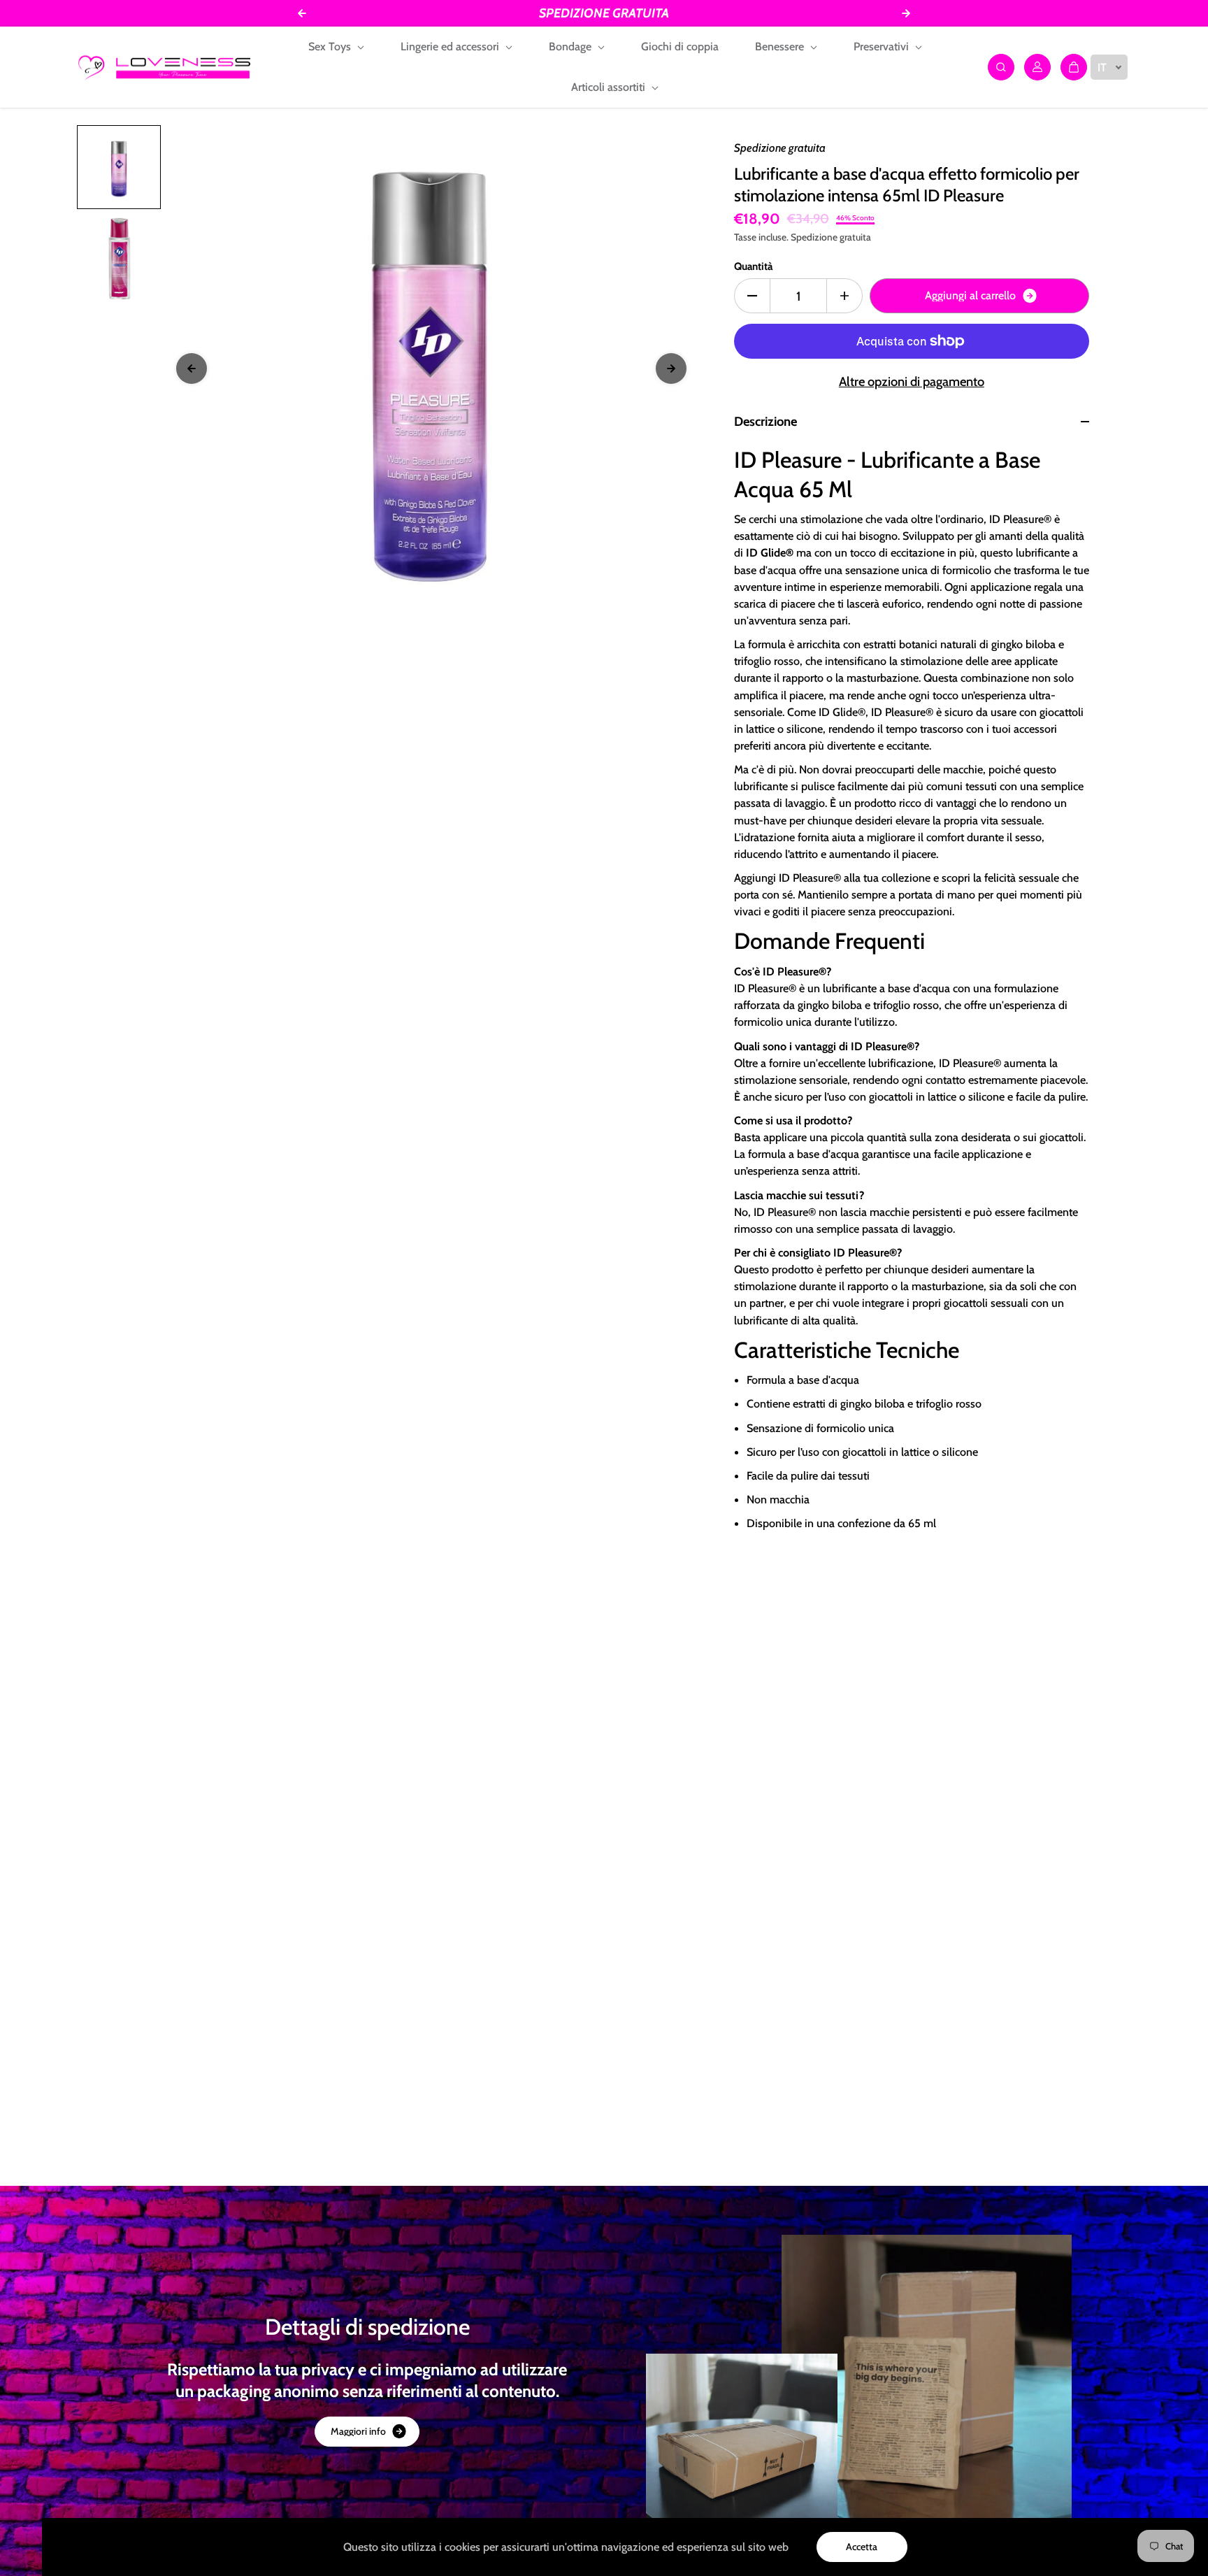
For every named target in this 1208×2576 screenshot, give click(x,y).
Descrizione (765, 421)
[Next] (671, 368)
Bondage (571, 46)
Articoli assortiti (610, 87)
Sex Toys (331, 46)
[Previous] (192, 368)
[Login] (1037, 67)
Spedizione (814, 237)
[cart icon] (1074, 67)
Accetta (862, 2547)
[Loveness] (164, 67)
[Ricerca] (1001, 67)
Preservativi (883, 46)
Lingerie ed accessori (451, 46)
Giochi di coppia (680, 46)
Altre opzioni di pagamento (912, 381)
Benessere (781, 46)
